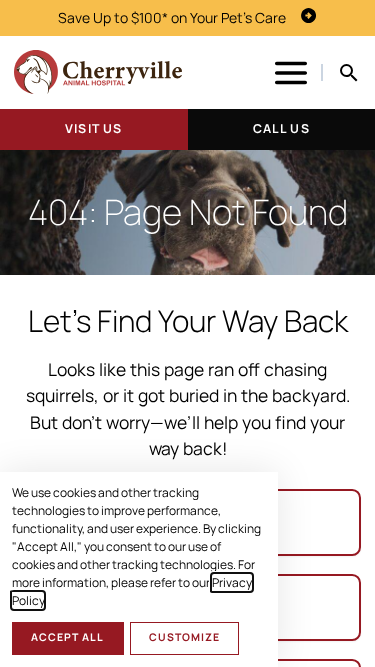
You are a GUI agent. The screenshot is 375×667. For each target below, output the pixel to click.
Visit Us (93, 128)
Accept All (67, 637)
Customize (184, 637)
